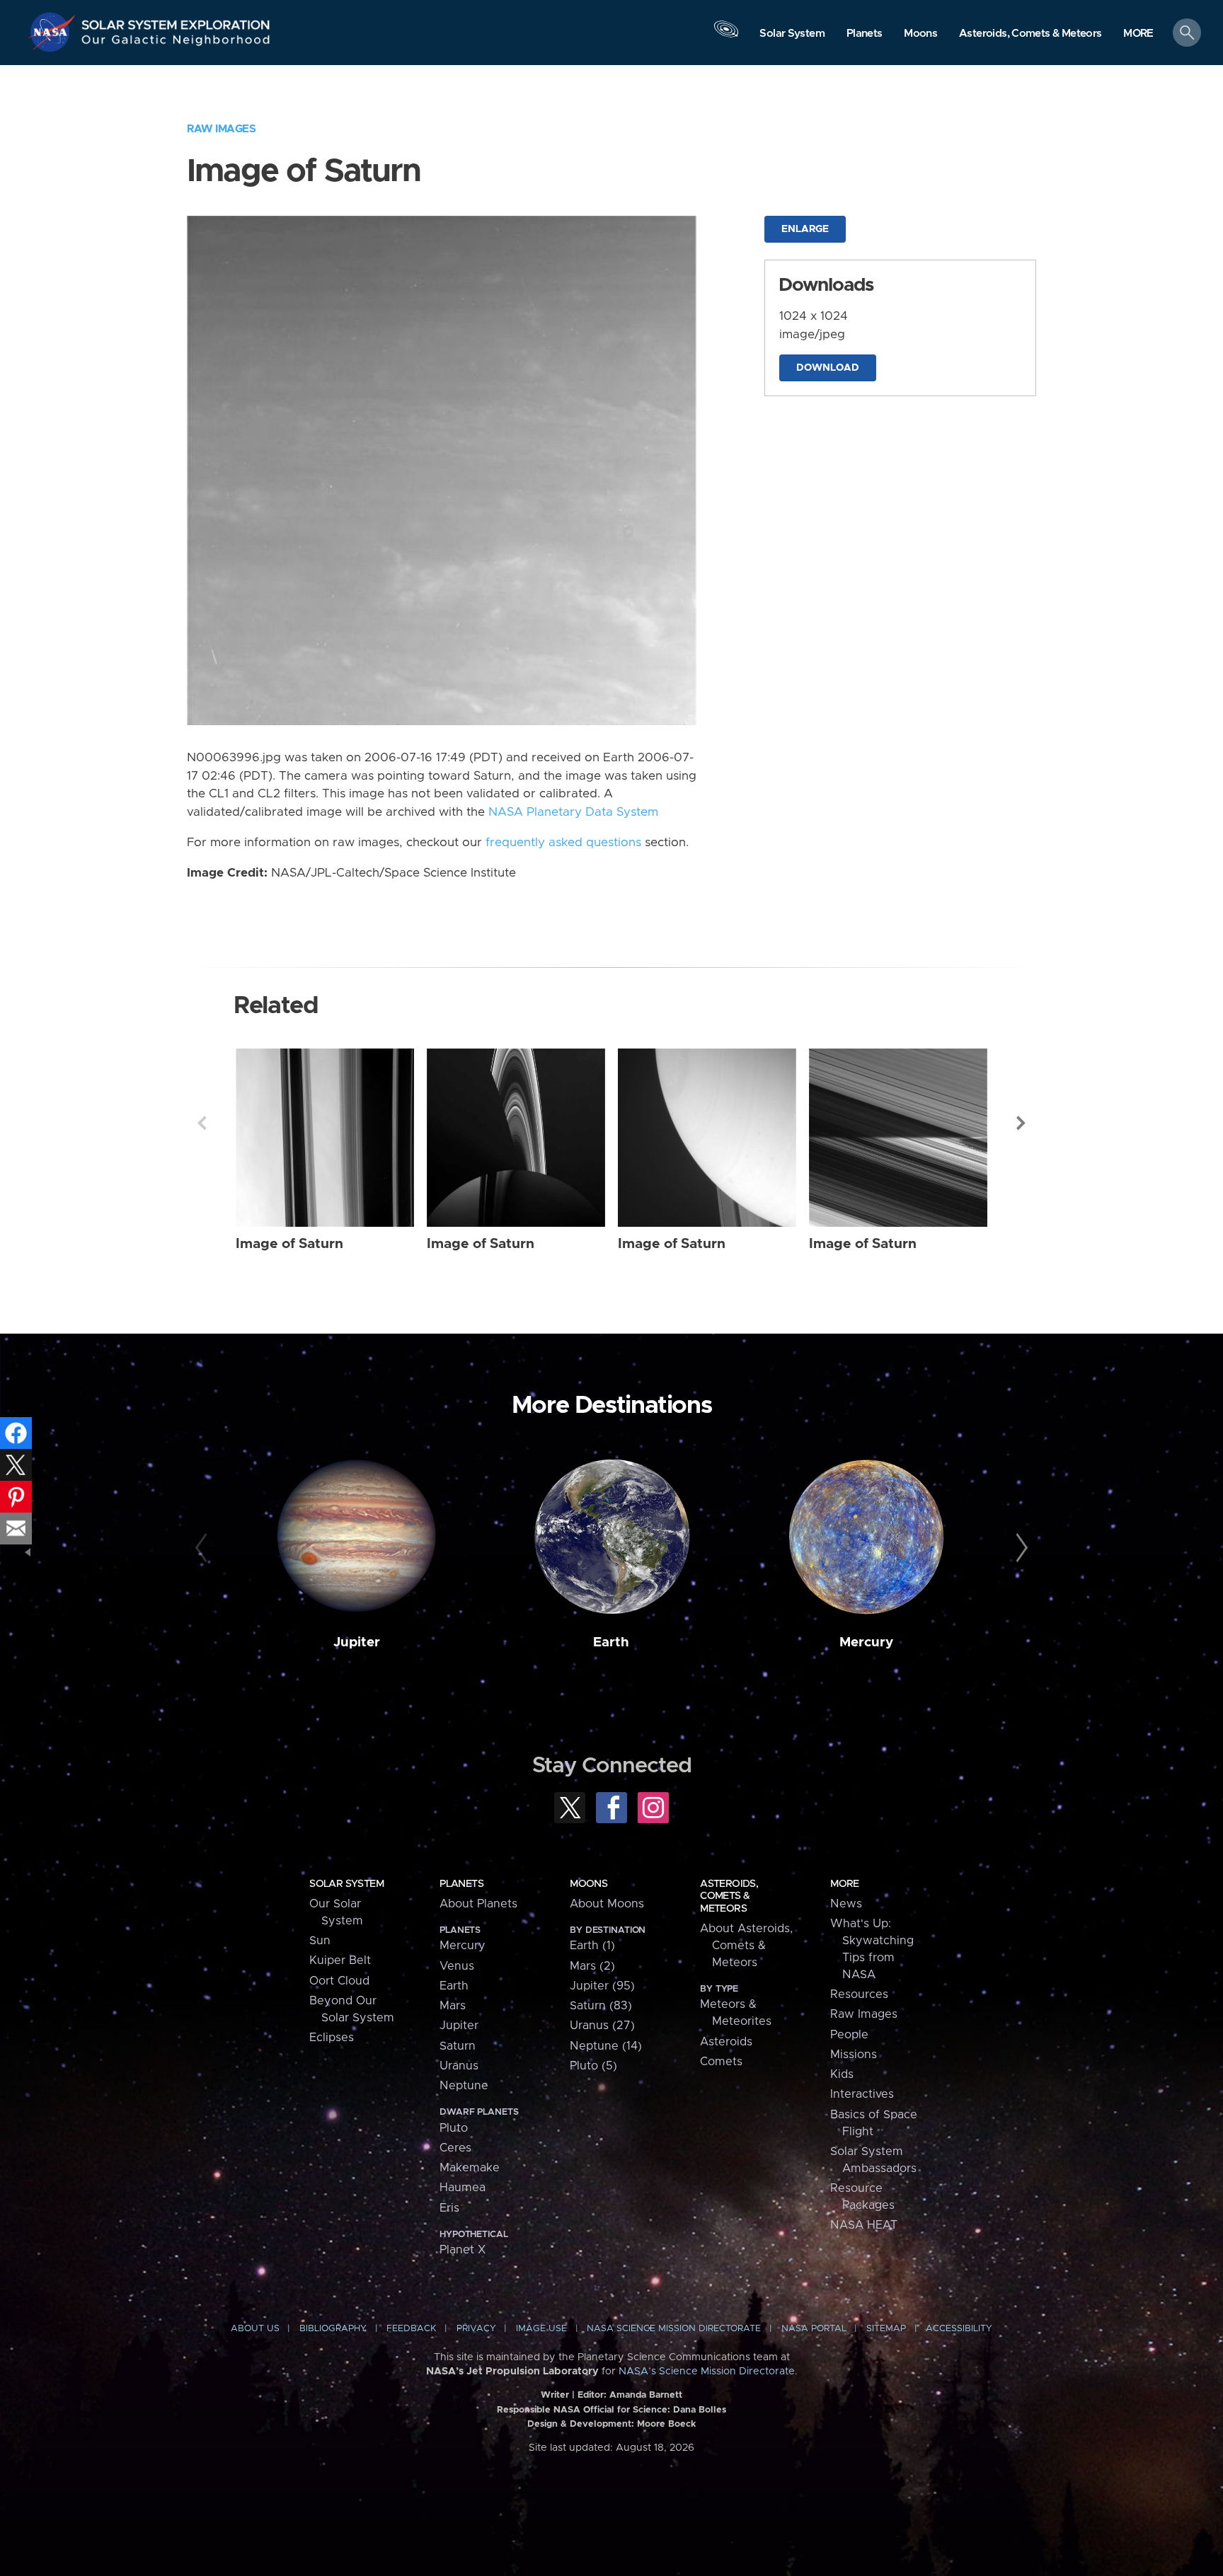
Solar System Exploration (176, 21)
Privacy (476, 2329)
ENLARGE (805, 229)
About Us (255, 2329)
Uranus (459, 2066)
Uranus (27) (602, 2026)
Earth (611, 1642)
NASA (54, 32)
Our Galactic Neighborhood (176, 43)
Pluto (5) (593, 2066)
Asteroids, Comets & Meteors (729, 1896)
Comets (721, 2062)
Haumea (463, 2188)
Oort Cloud (339, 1981)
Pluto (454, 2128)
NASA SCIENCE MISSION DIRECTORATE (674, 2329)
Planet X (463, 2250)
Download (828, 368)
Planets (461, 1884)
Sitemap (886, 2329)
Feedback (411, 2329)
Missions (854, 2055)
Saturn (458, 2046)
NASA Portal (814, 2329)
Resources (859, 1994)
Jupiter (357, 1642)
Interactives (862, 2094)
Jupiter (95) (602, 1986)
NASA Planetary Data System (573, 812)
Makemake (470, 2168)
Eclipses (332, 2038)
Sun (320, 1941)
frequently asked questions (563, 843)
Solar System (346, 1884)
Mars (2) (592, 1966)
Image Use (541, 2329)
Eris (449, 2208)
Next (1021, 1123)
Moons (588, 1884)
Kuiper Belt (340, 1960)
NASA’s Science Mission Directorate (707, 2372)
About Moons (607, 1904)
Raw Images (221, 129)
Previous (202, 1123)
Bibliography (333, 2329)
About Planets (478, 1904)
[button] (1138, 34)
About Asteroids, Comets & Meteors (746, 1946)
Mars (453, 2006)
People (849, 2035)
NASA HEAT (864, 2225)
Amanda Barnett (646, 2395)
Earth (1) (592, 1946)
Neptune (464, 2086)
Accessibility (959, 2329)
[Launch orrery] (726, 36)
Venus (457, 1966)
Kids (842, 2074)
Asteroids (726, 2042)
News (846, 1904)
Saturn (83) (601, 2006)
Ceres (455, 2148)
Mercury (866, 1642)
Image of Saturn (289, 1244)
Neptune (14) (606, 2046)
